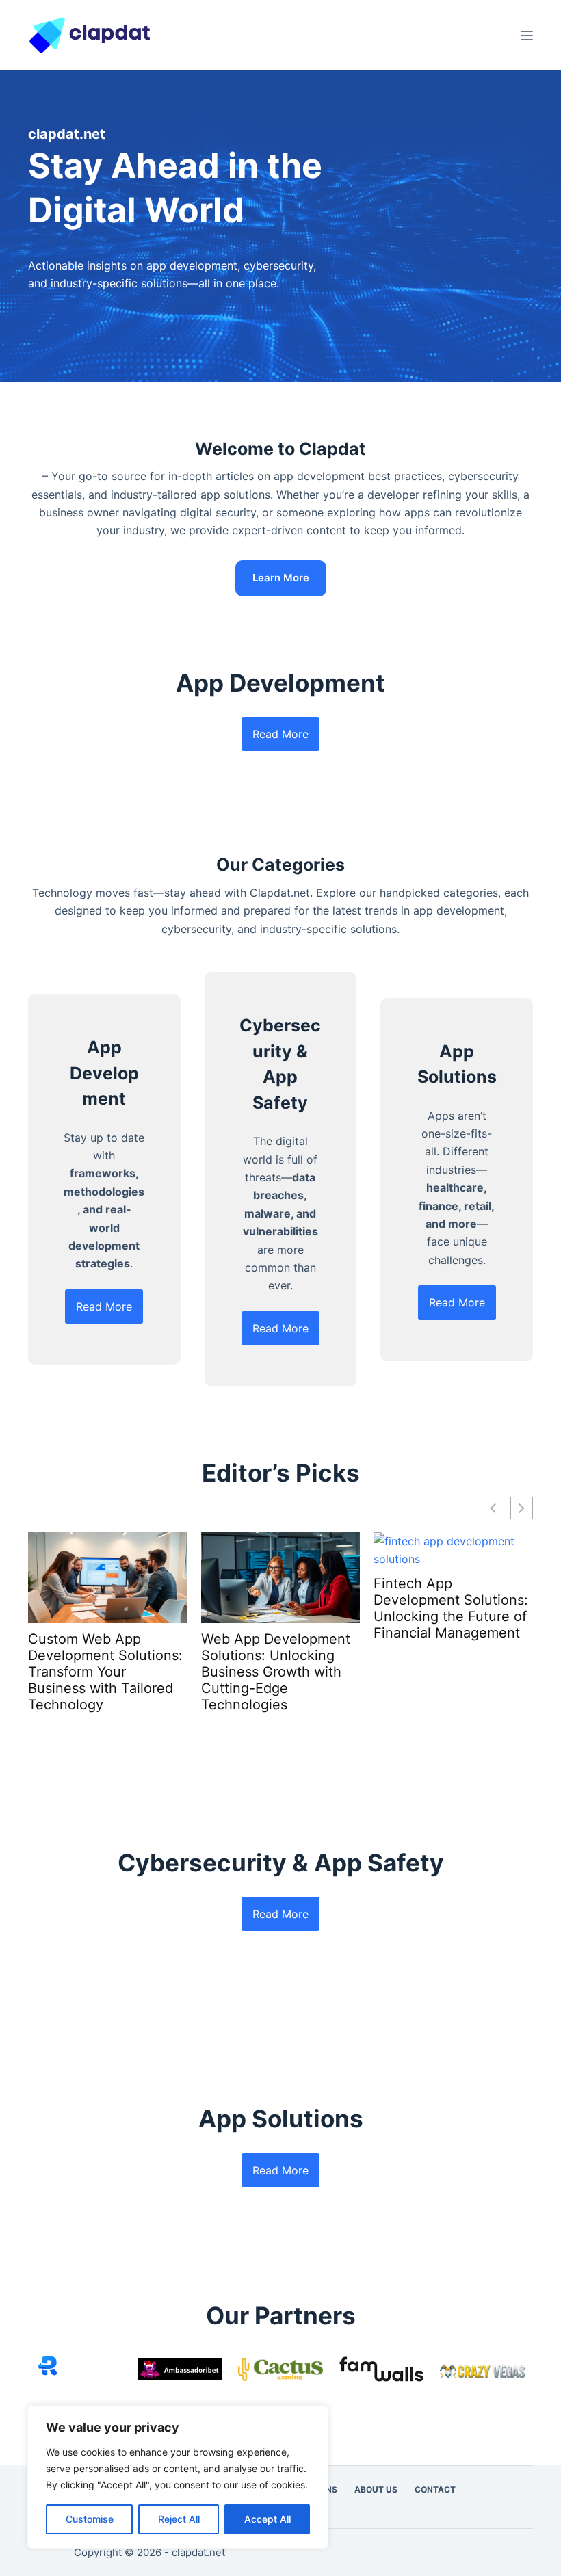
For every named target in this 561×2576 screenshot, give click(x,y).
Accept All (268, 2519)
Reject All (179, 2519)
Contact (435, 2489)
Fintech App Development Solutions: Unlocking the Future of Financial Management (451, 1608)
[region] (178, 2477)
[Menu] (527, 36)
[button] (522, 1508)
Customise (90, 2519)
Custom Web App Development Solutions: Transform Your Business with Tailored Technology (105, 1672)
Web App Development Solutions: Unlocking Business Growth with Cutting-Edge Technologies (276, 1672)
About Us (376, 2489)
